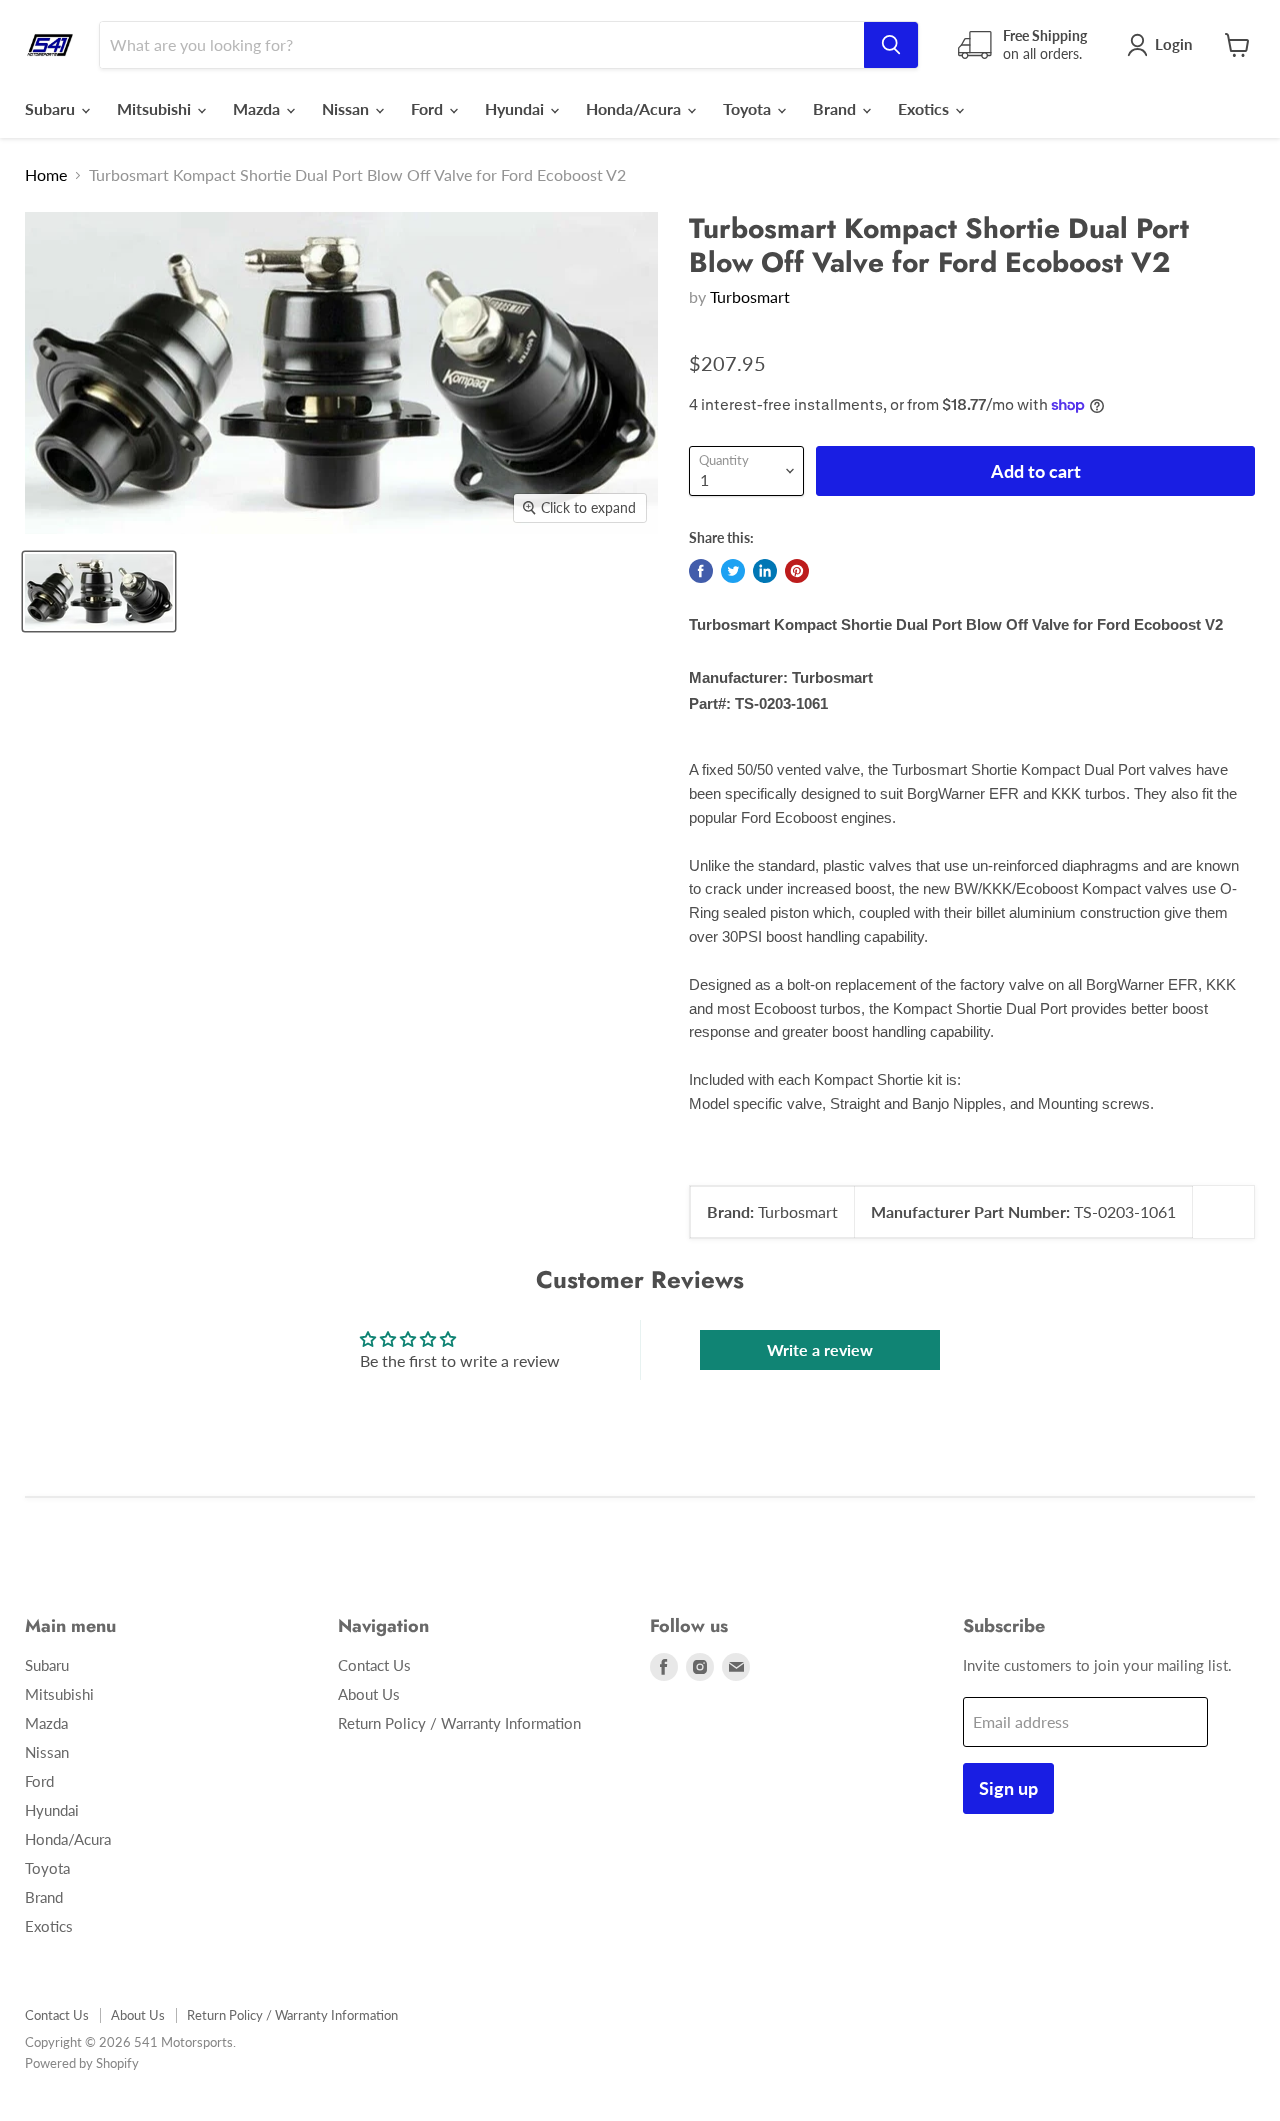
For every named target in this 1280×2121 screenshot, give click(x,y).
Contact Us (374, 1665)
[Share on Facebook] (701, 571)
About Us (369, 1694)
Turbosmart (750, 296)
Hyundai (516, 108)
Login (1173, 44)
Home (46, 175)
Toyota (749, 108)
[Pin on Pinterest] (797, 571)
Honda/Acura (635, 108)
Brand (836, 108)
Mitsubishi (156, 108)
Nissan (347, 108)
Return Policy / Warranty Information (459, 1723)
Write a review (820, 1349)
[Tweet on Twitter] (733, 571)
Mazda (258, 108)
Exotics (925, 108)
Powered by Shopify (82, 2063)
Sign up (1008, 1788)
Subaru (52, 108)
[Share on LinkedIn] (765, 571)
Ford (429, 108)
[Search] (891, 45)
